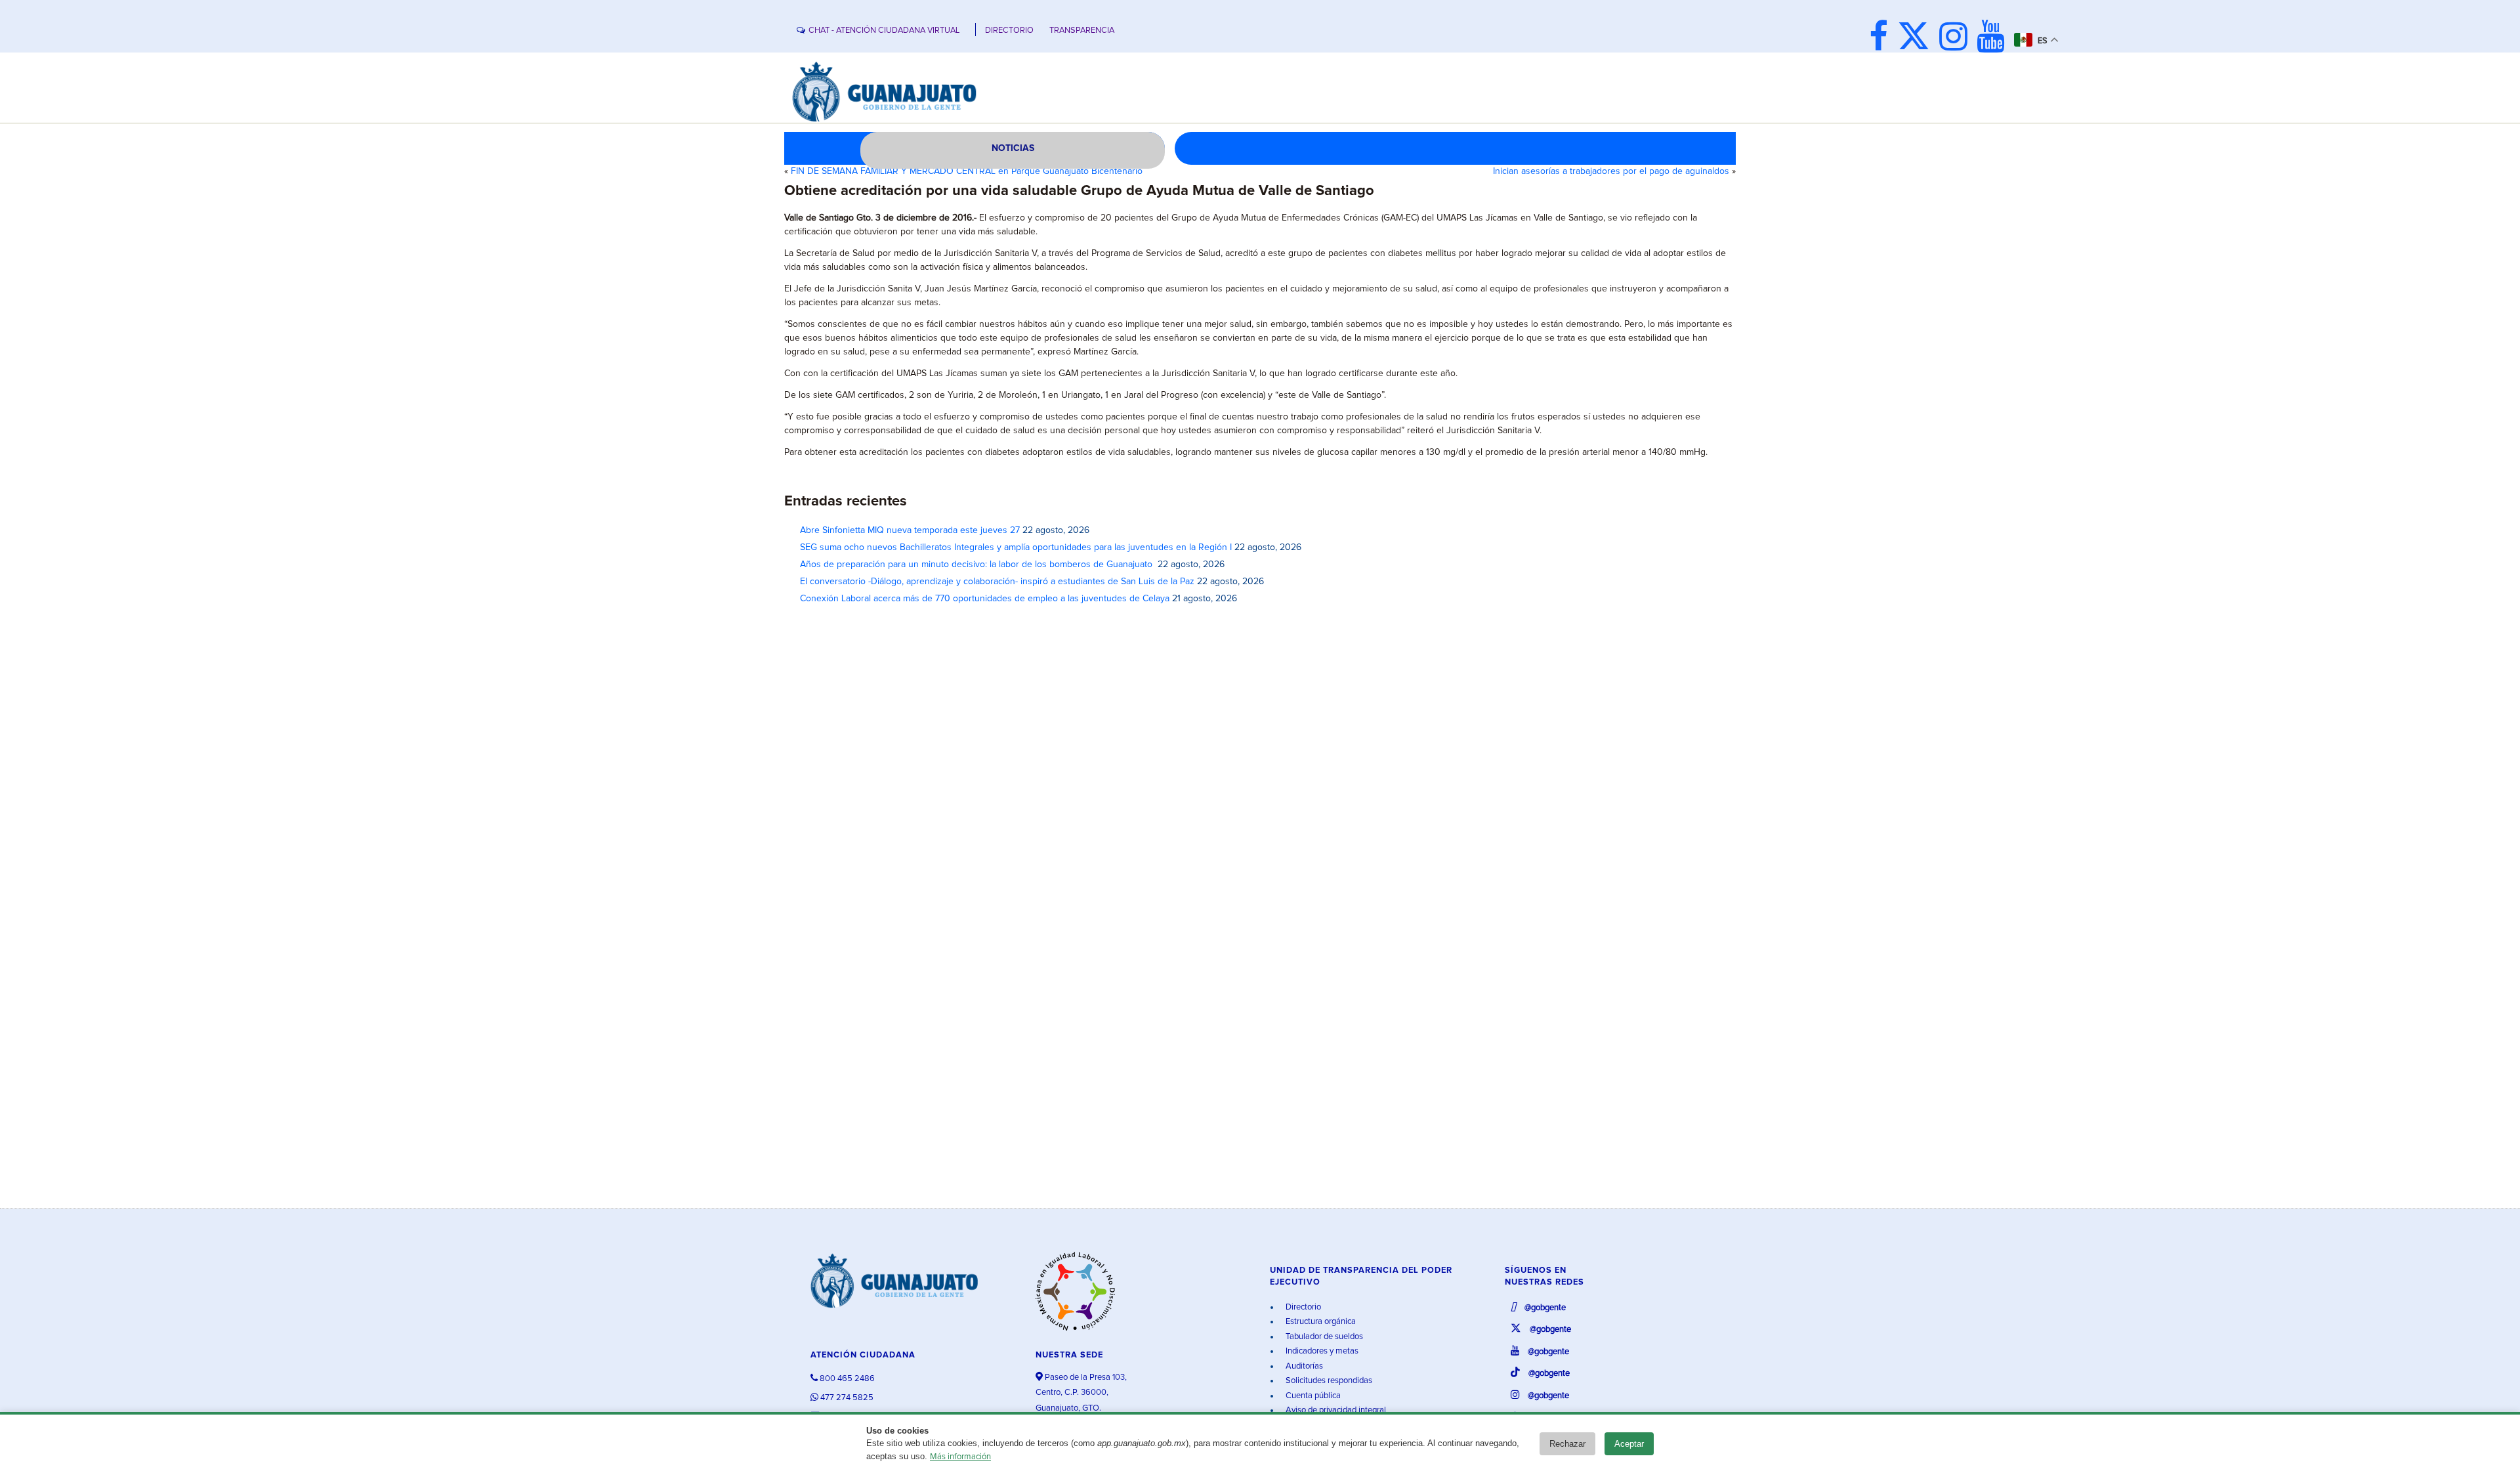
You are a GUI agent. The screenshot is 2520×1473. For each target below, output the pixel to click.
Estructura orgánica (1320, 1322)
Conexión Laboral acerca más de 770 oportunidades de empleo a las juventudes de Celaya (985, 599)
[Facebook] (1882, 38)
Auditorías (1303, 1366)
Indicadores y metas (1321, 1351)
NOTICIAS (1013, 148)
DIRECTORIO (1009, 31)
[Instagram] (1957, 38)
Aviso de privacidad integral (1335, 1410)
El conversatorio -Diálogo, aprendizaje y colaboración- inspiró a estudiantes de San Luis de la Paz (997, 582)
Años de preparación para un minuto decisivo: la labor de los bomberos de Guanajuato (977, 565)
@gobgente (1544, 1308)
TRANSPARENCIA (1082, 31)
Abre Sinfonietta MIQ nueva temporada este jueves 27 (910, 530)
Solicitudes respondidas (1328, 1381)
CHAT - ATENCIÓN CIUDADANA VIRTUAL (884, 31)
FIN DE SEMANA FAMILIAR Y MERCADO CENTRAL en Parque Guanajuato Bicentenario (967, 171)
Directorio (1302, 1307)
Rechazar (1567, 1444)
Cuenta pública (1312, 1396)
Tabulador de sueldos (1323, 1337)
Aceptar (1629, 1444)
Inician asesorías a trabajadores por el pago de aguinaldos (1611, 171)
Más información (960, 1457)
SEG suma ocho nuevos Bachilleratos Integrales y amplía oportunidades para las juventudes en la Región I (1016, 547)
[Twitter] (1917, 38)
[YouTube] (1994, 38)
